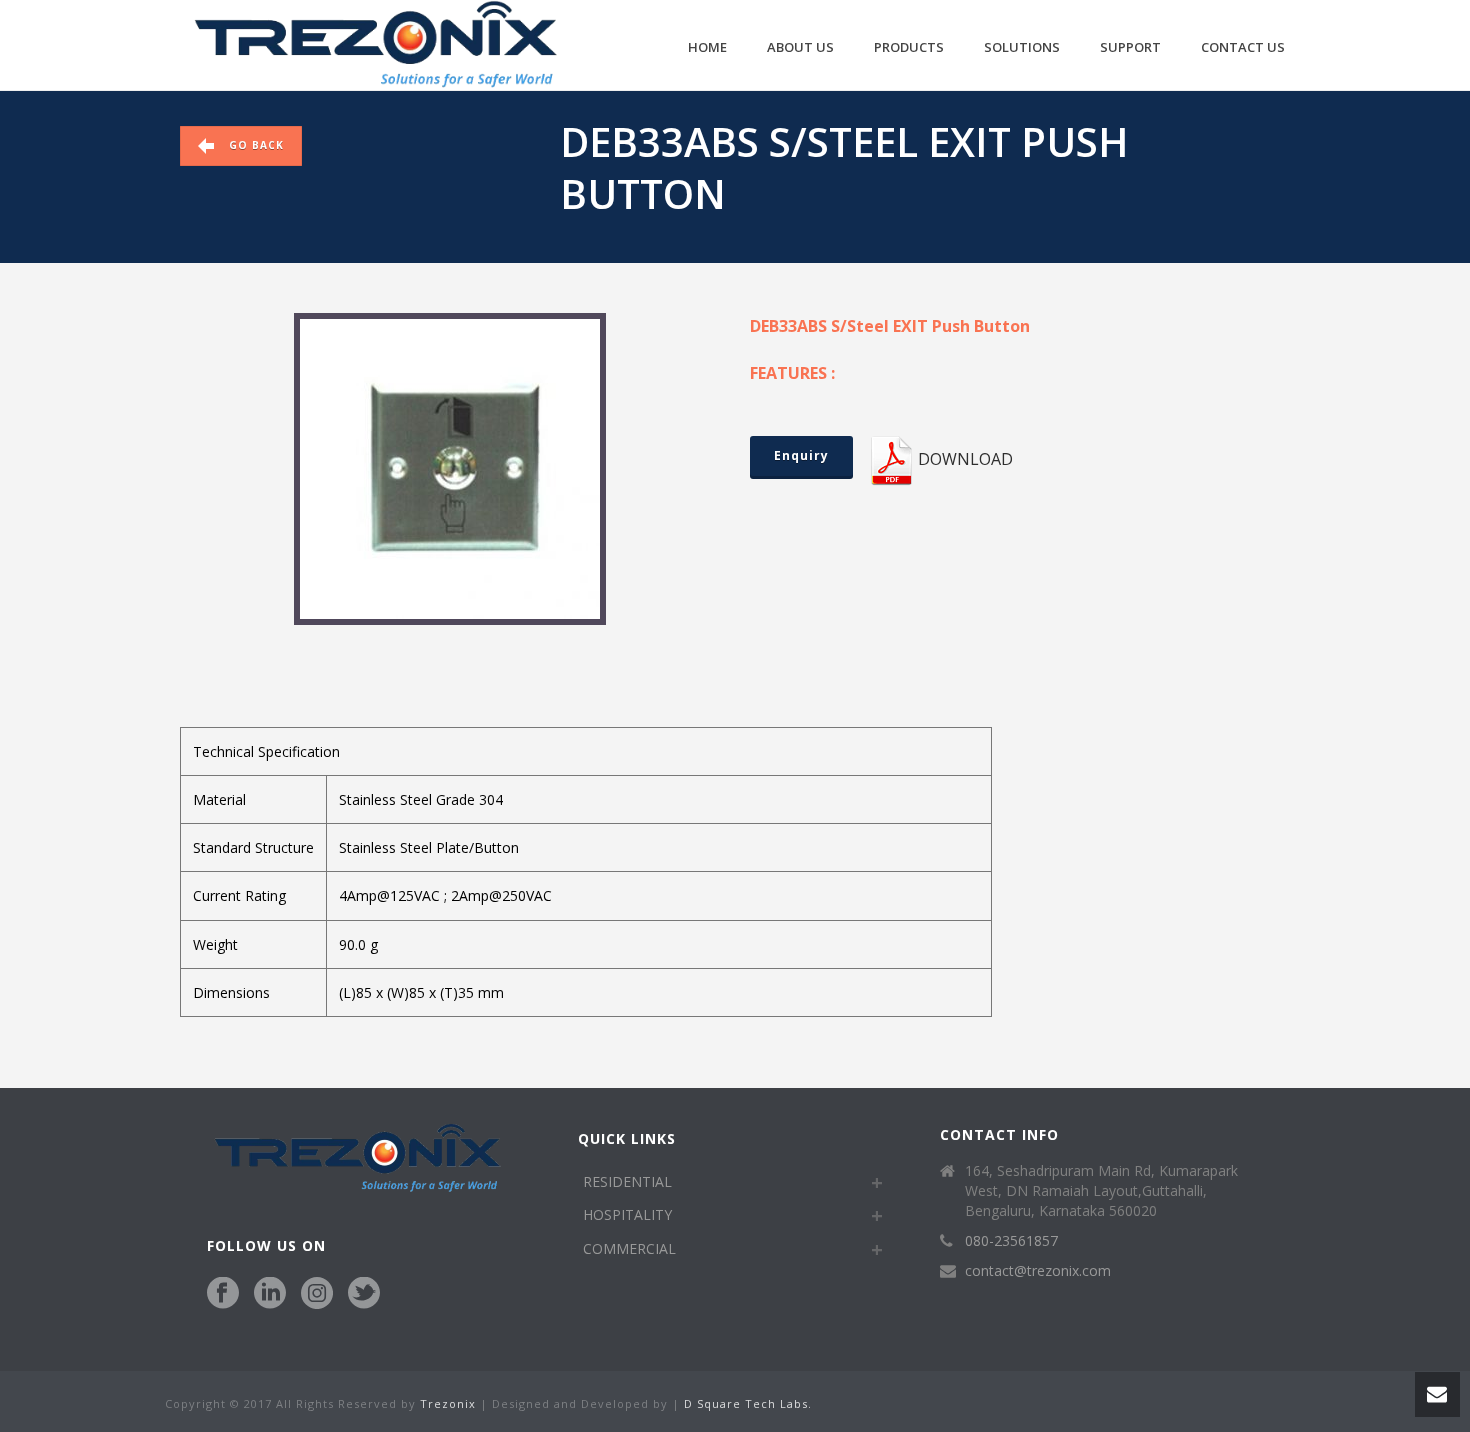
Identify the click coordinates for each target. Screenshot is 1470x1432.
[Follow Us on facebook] (223, 1294)
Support (1130, 47)
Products (909, 47)
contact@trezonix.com (1038, 1271)
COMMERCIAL (629, 1248)
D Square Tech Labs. (748, 1403)
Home (707, 47)
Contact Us (1243, 47)
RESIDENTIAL (627, 1181)
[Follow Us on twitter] (364, 1294)
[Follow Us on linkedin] (270, 1294)
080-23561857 (1011, 1241)
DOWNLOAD (965, 459)
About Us (800, 47)
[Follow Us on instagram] (317, 1294)
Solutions (1022, 47)
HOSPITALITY (627, 1214)
